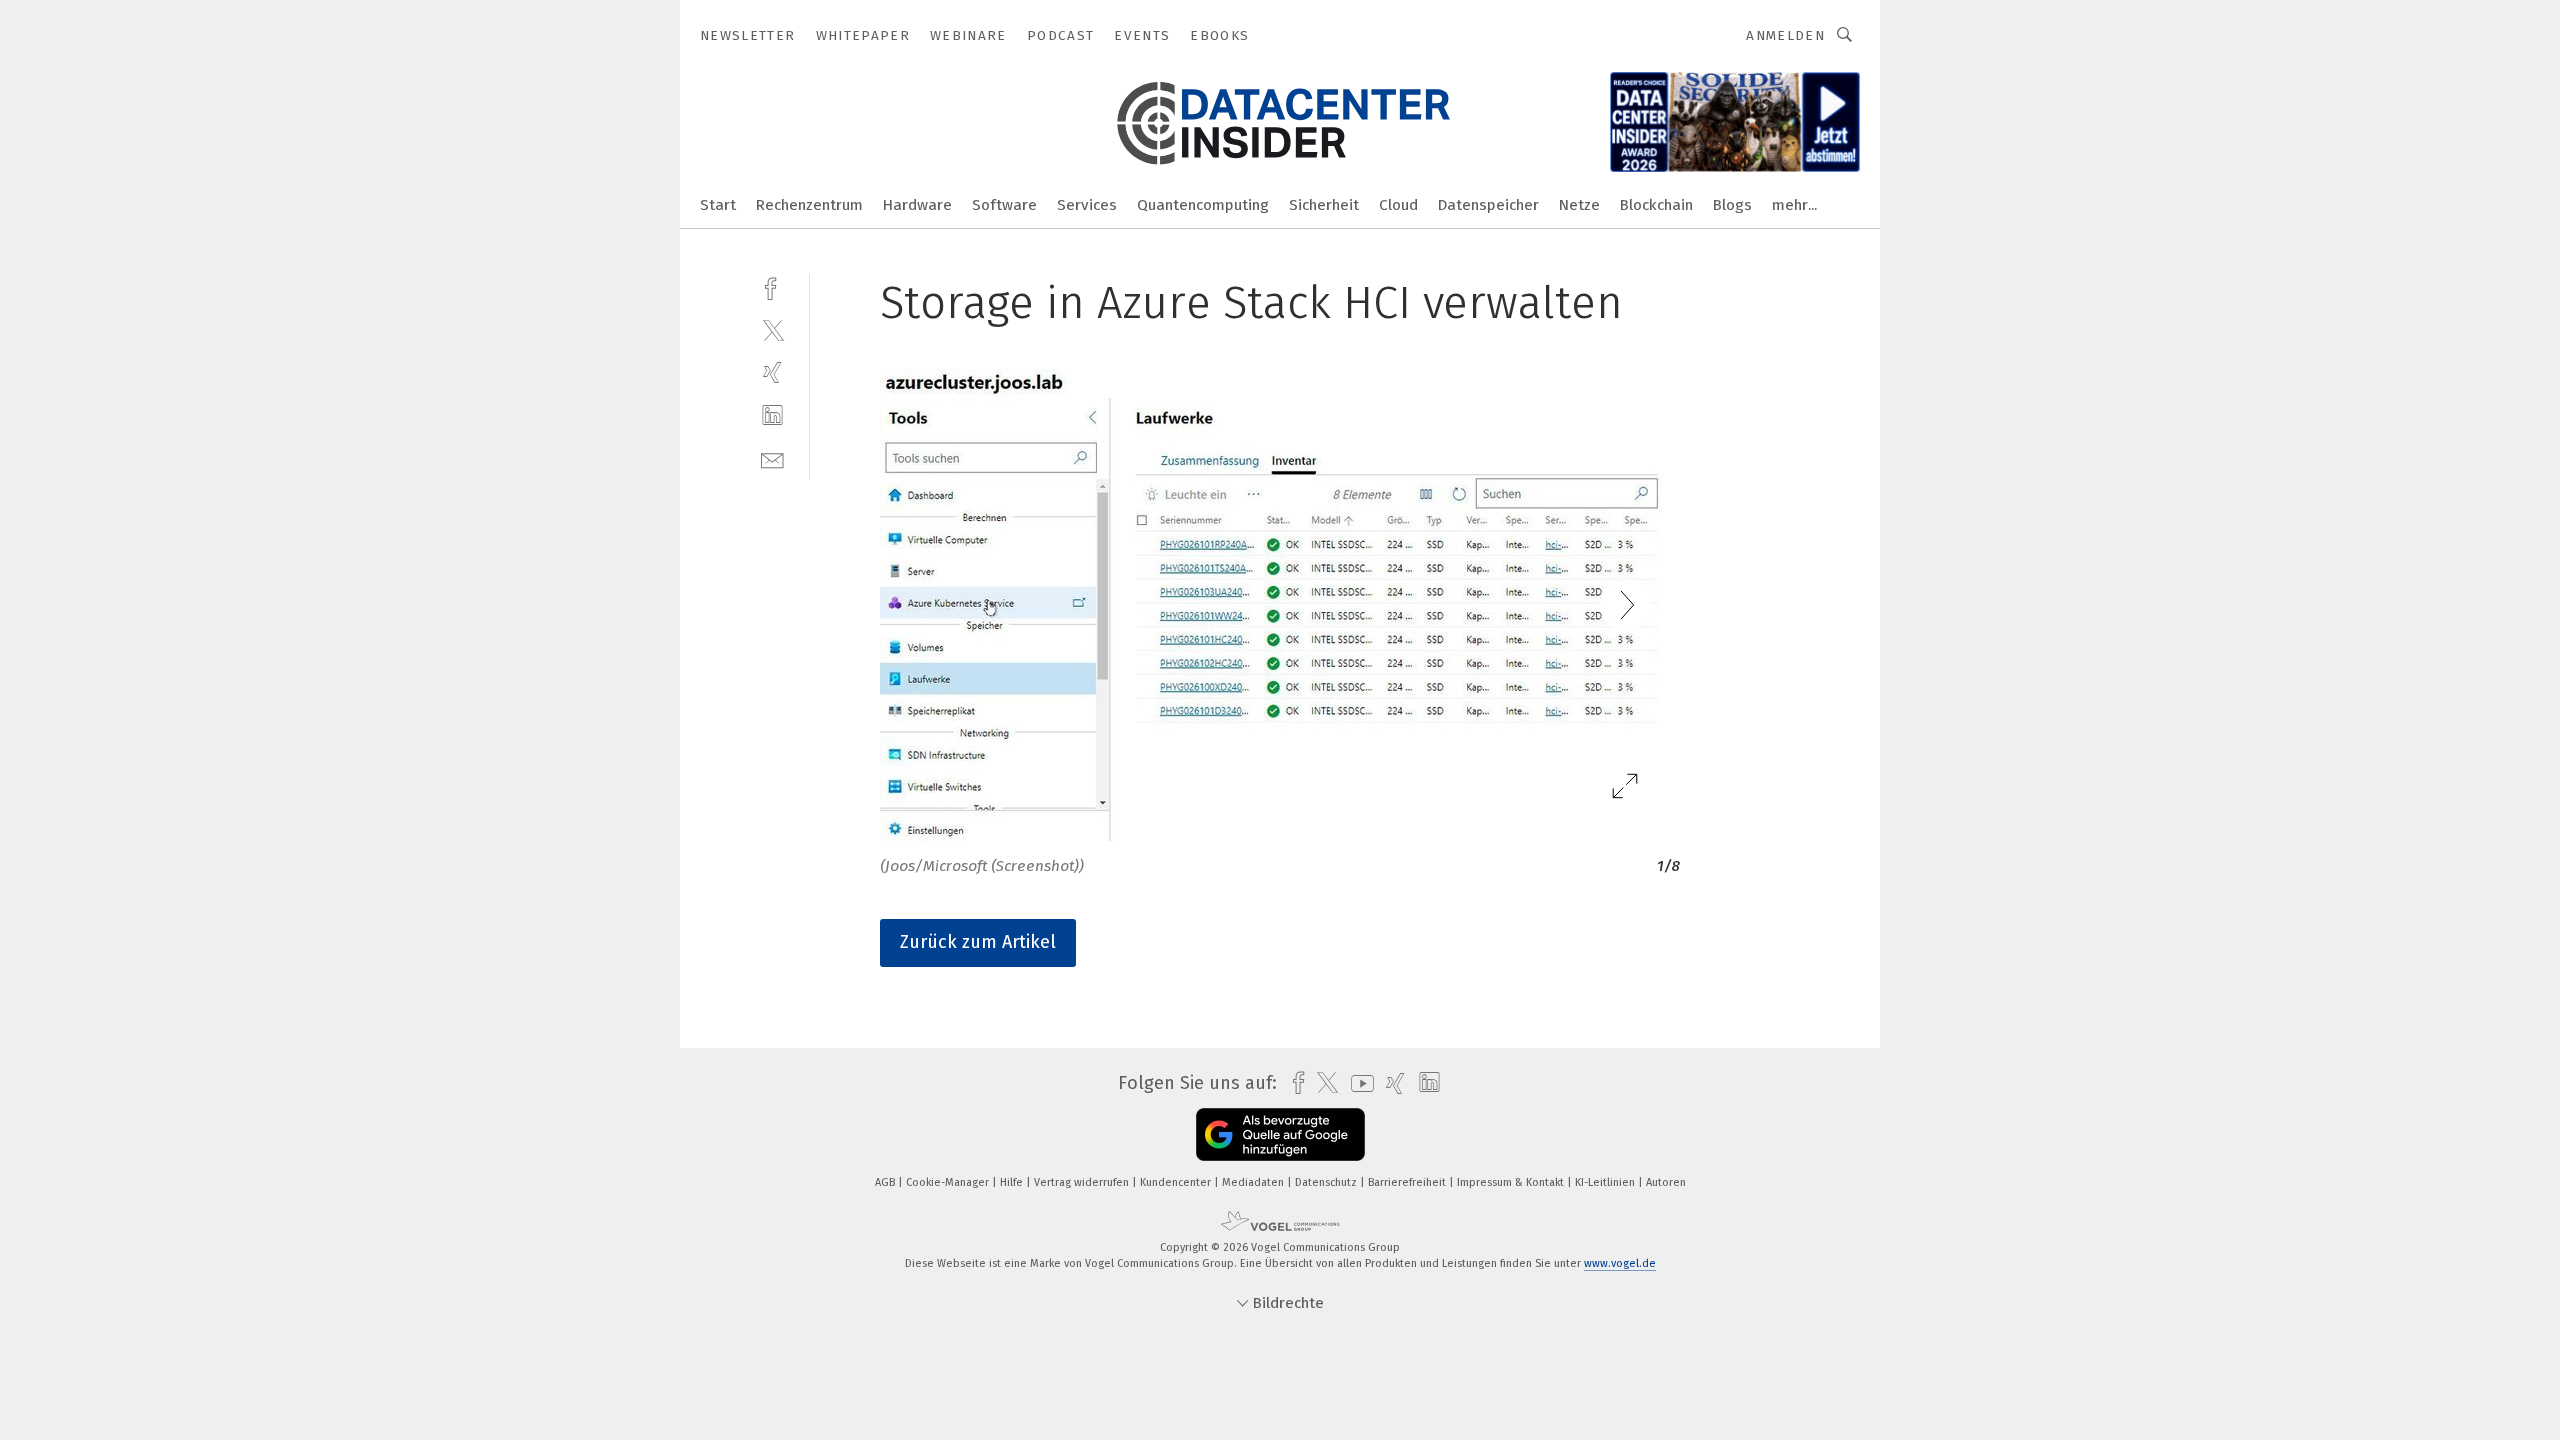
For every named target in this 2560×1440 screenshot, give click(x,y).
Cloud (1398, 205)
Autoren (1666, 1182)
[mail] (772, 458)
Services (1087, 205)
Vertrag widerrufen (1083, 1182)
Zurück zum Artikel (978, 942)
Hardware (917, 205)
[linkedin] (772, 415)
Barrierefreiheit (1408, 1182)
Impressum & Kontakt (1512, 1182)
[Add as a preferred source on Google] (1280, 1134)
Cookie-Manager (949, 1182)
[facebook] (772, 286)
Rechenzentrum (809, 205)
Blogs (1732, 205)
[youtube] (1357, 1083)
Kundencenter (1177, 1182)
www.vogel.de (1620, 1263)
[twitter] (772, 329)
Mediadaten (1254, 1182)
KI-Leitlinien (1606, 1182)
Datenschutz (1327, 1182)
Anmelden (1785, 35)
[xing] (772, 372)
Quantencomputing (1203, 205)
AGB (886, 1182)
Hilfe (1013, 1182)
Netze (1579, 205)
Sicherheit (1324, 205)
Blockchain (1656, 205)
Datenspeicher (1488, 205)
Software (1004, 205)
